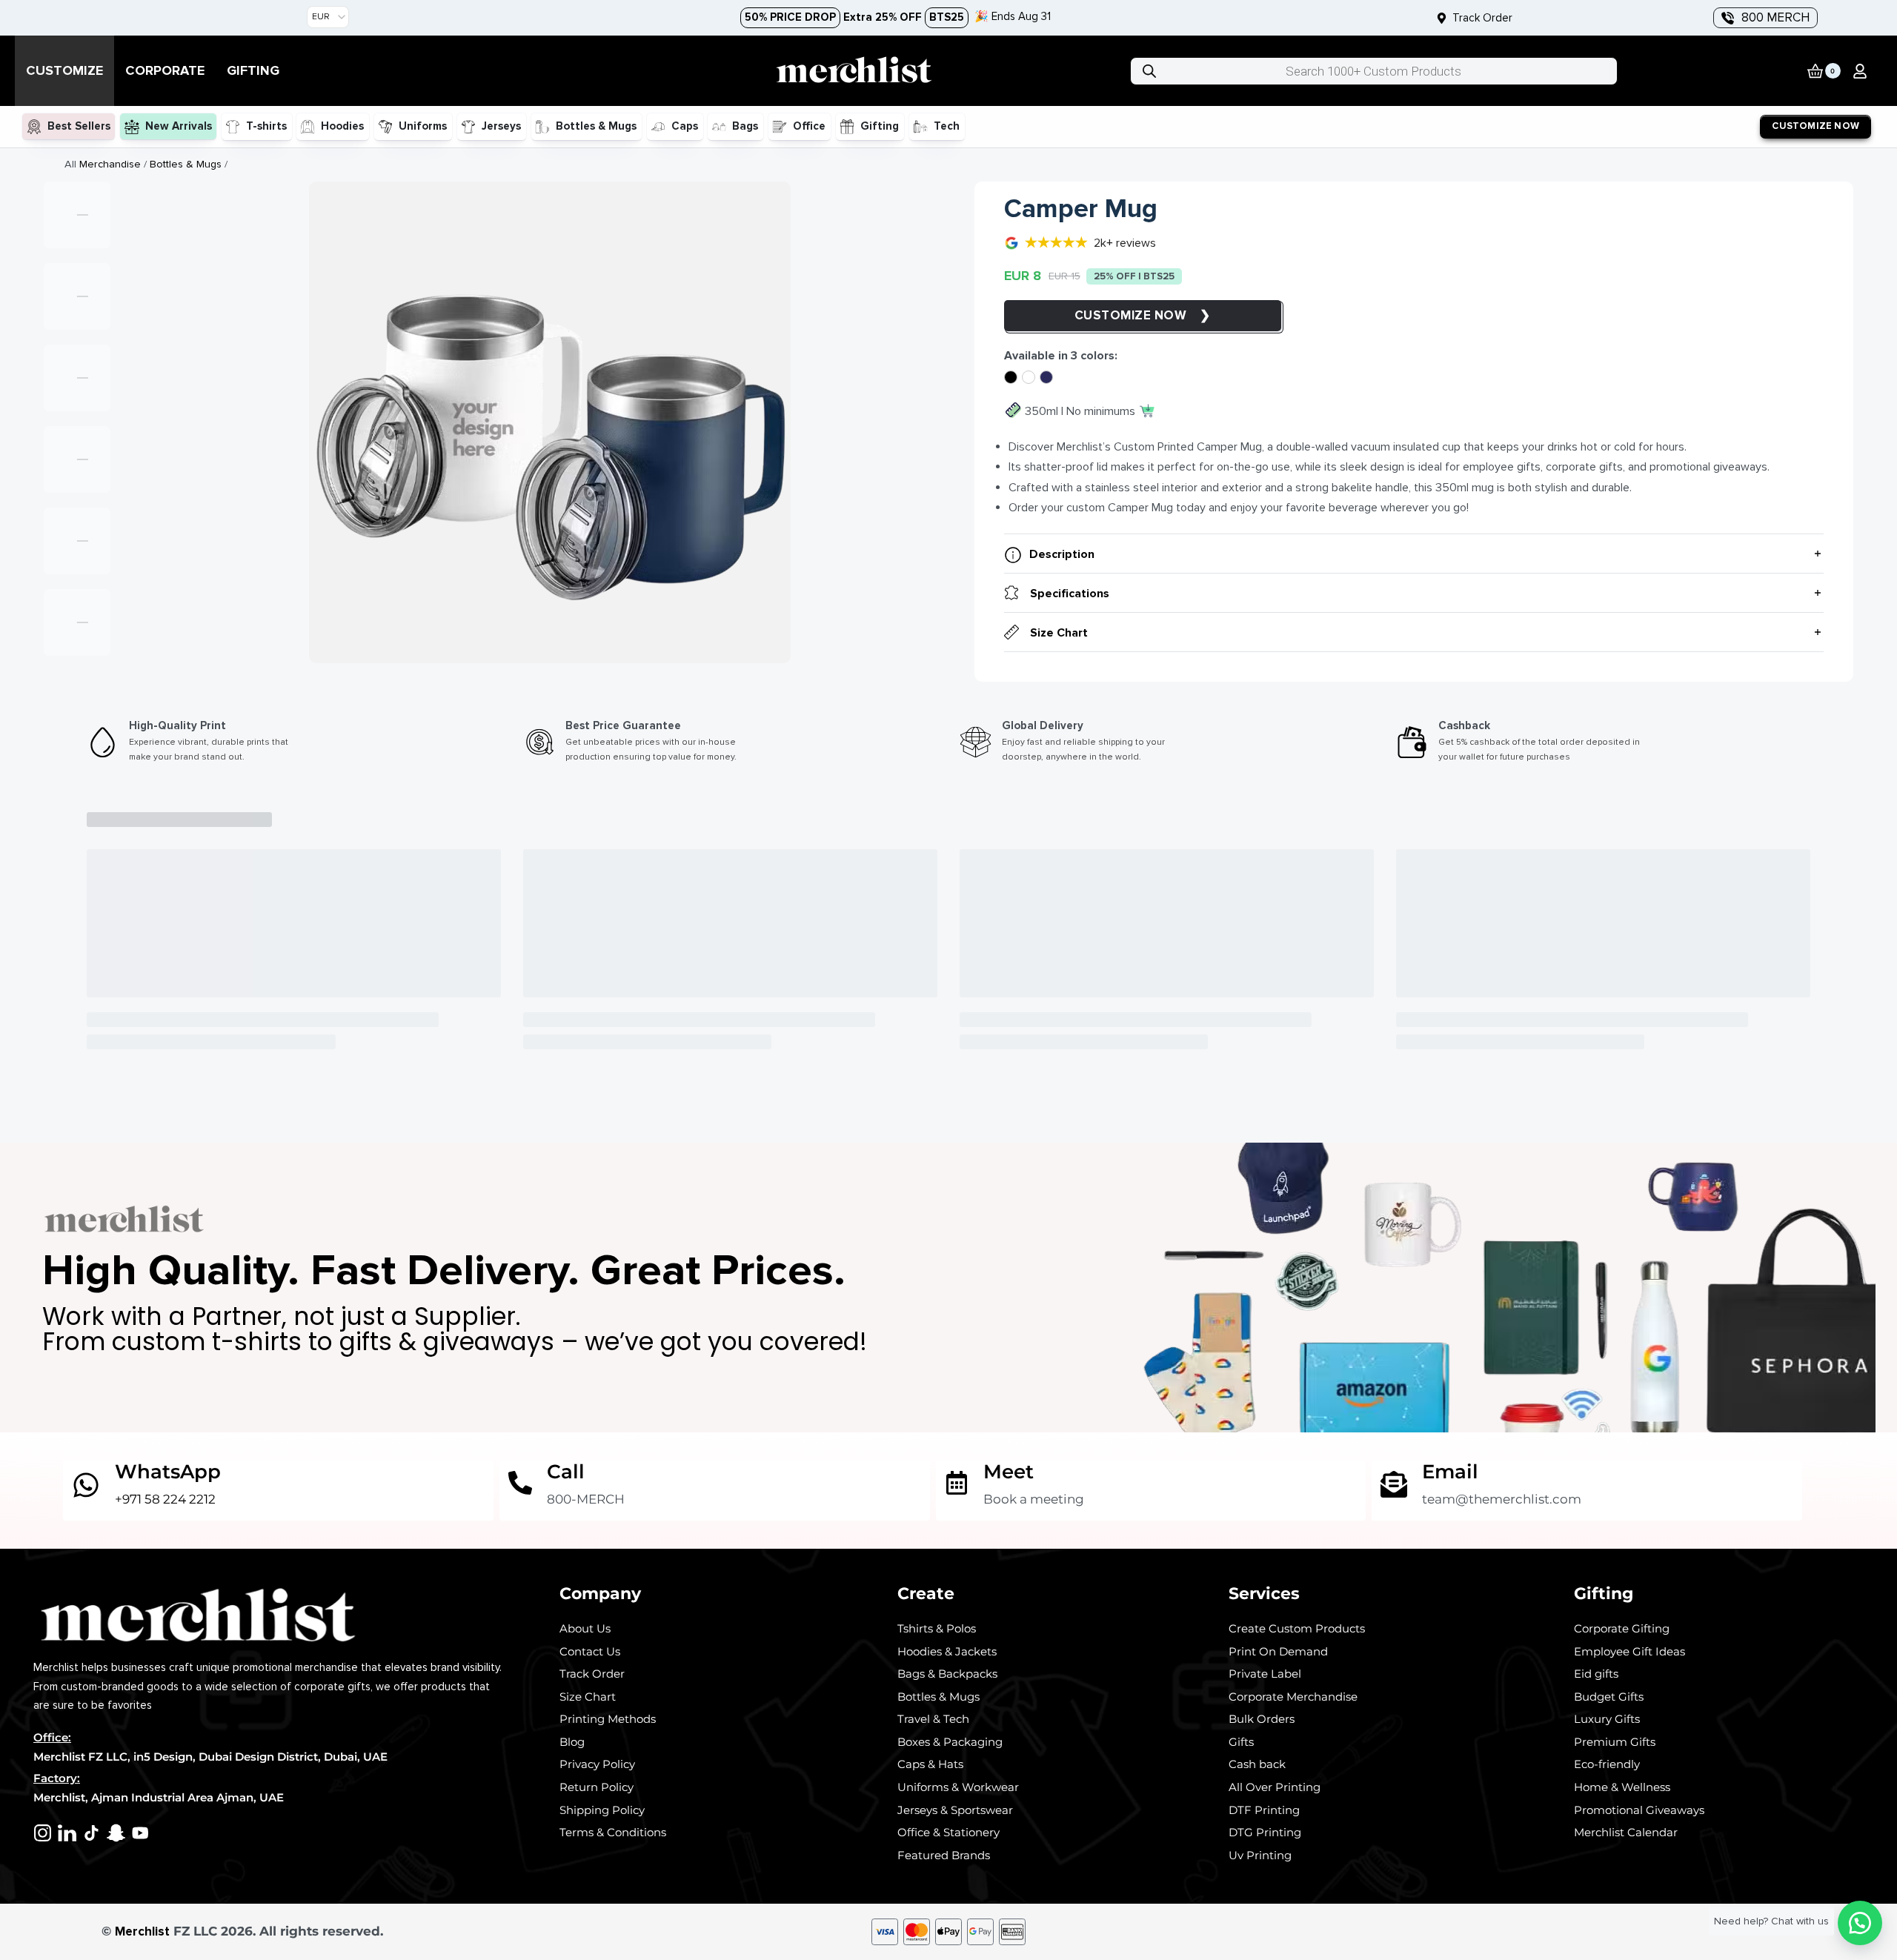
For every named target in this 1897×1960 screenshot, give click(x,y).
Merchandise (110, 164)
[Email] (1394, 1484)
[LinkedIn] (67, 1833)
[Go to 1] (77, 215)
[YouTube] (140, 1833)
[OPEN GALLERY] (550, 422)
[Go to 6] (77, 622)
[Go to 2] (77, 296)
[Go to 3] (77, 378)
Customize (1114, 315)
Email (1450, 1471)
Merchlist (142, 1931)
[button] (1860, 71)
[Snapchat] (116, 1833)
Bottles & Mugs (186, 164)
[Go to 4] (77, 459)
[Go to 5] (77, 541)
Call (566, 1471)
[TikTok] (92, 1833)
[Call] (520, 1483)
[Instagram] (43, 1833)
